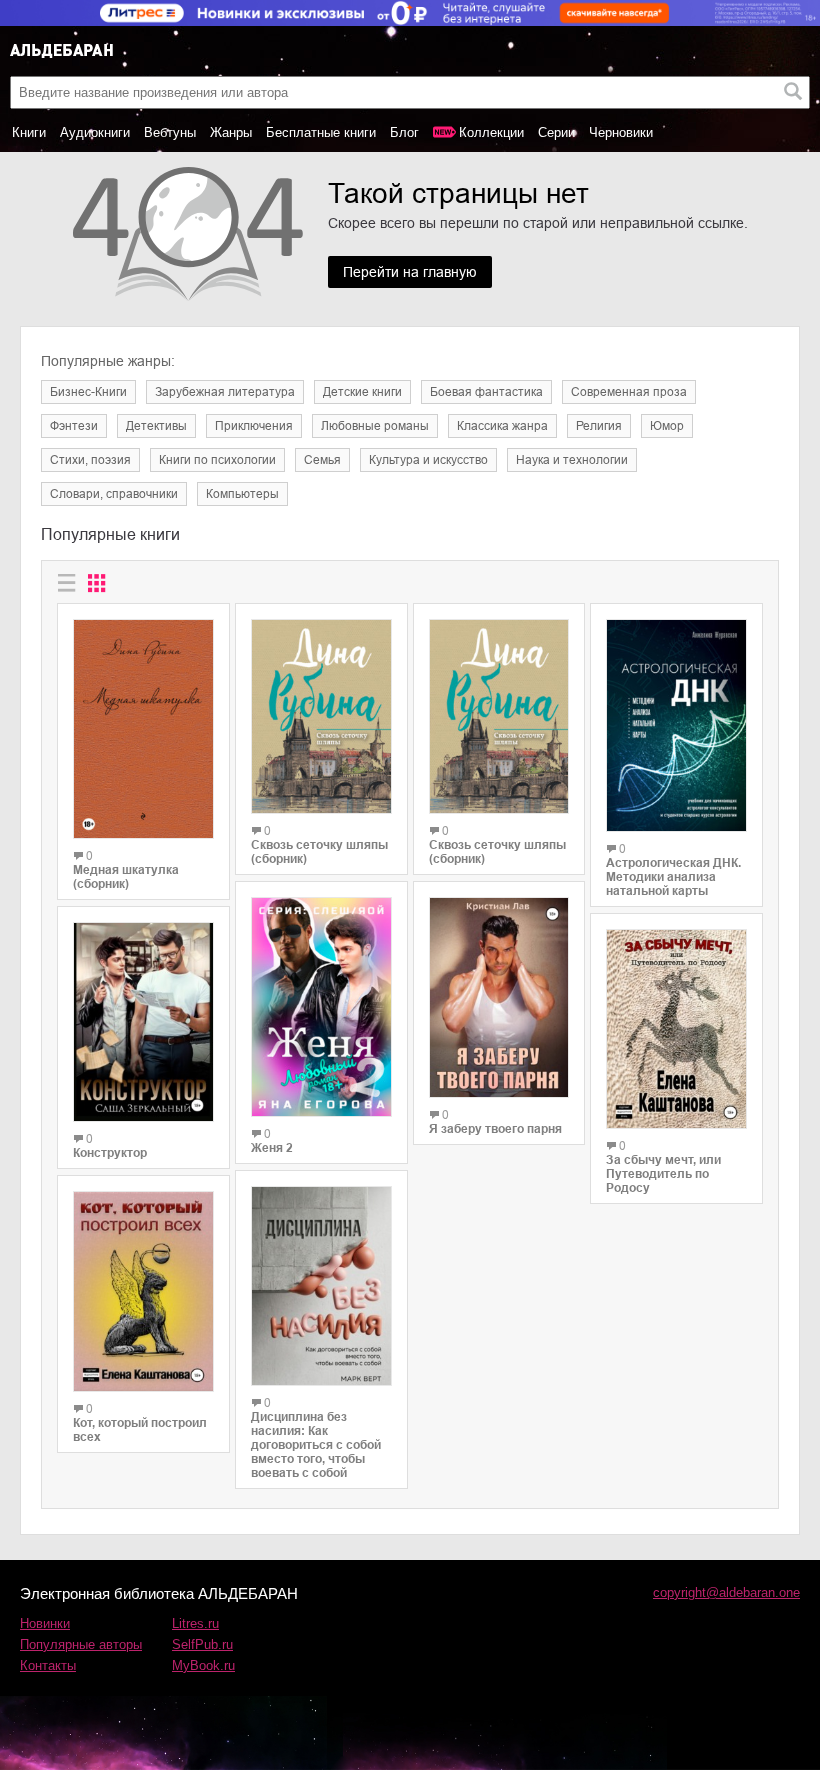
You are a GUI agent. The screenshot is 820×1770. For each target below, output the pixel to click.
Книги (29, 132)
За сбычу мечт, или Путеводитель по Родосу (663, 1174)
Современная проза (629, 392)
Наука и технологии (572, 460)
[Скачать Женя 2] (321, 1006)
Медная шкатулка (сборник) (126, 877)
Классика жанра (502, 426)
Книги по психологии (217, 460)
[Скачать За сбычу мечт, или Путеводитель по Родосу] (676, 1029)
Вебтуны (170, 132)
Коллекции (491, 132)
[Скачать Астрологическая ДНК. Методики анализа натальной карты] (676, 725)
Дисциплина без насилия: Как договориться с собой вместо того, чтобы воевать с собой (316, 1445)
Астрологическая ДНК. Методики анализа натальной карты (673, 877)
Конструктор (110, 1153)
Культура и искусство (428, 460)
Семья (322, 460)
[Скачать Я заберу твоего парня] (499, 997)
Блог (404, 132)
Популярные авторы (81, 1644)
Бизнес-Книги (88, 392)
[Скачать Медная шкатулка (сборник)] (143, 729)
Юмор (667, 426)
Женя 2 (272, 1148)
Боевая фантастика (486, 392)
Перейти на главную (410, 272)
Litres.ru (195, 1623)
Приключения (254, 426)
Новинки (45, 1623)
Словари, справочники (114, 494)
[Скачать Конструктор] (143, 1022)
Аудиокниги (95, 132)
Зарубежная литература (225, 392)
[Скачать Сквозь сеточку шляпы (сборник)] (321, 717)
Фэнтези (74, 426)
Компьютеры (242, 494)
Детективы (156, 426)
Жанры (231, 132)
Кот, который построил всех (140, 1430)
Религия (599, 426)
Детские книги (362, 392)
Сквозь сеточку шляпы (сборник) (319, 852)
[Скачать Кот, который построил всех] (143, 1291)
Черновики (621, 132)
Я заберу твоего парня (495, 1129)
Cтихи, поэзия (90, 460)
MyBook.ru (203, 1665)
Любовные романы (375, 426)
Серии (556, 132)
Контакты (48, 1665)
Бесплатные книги (321, 132)
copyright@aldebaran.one (726, 1592)
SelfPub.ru (202, 1644)
